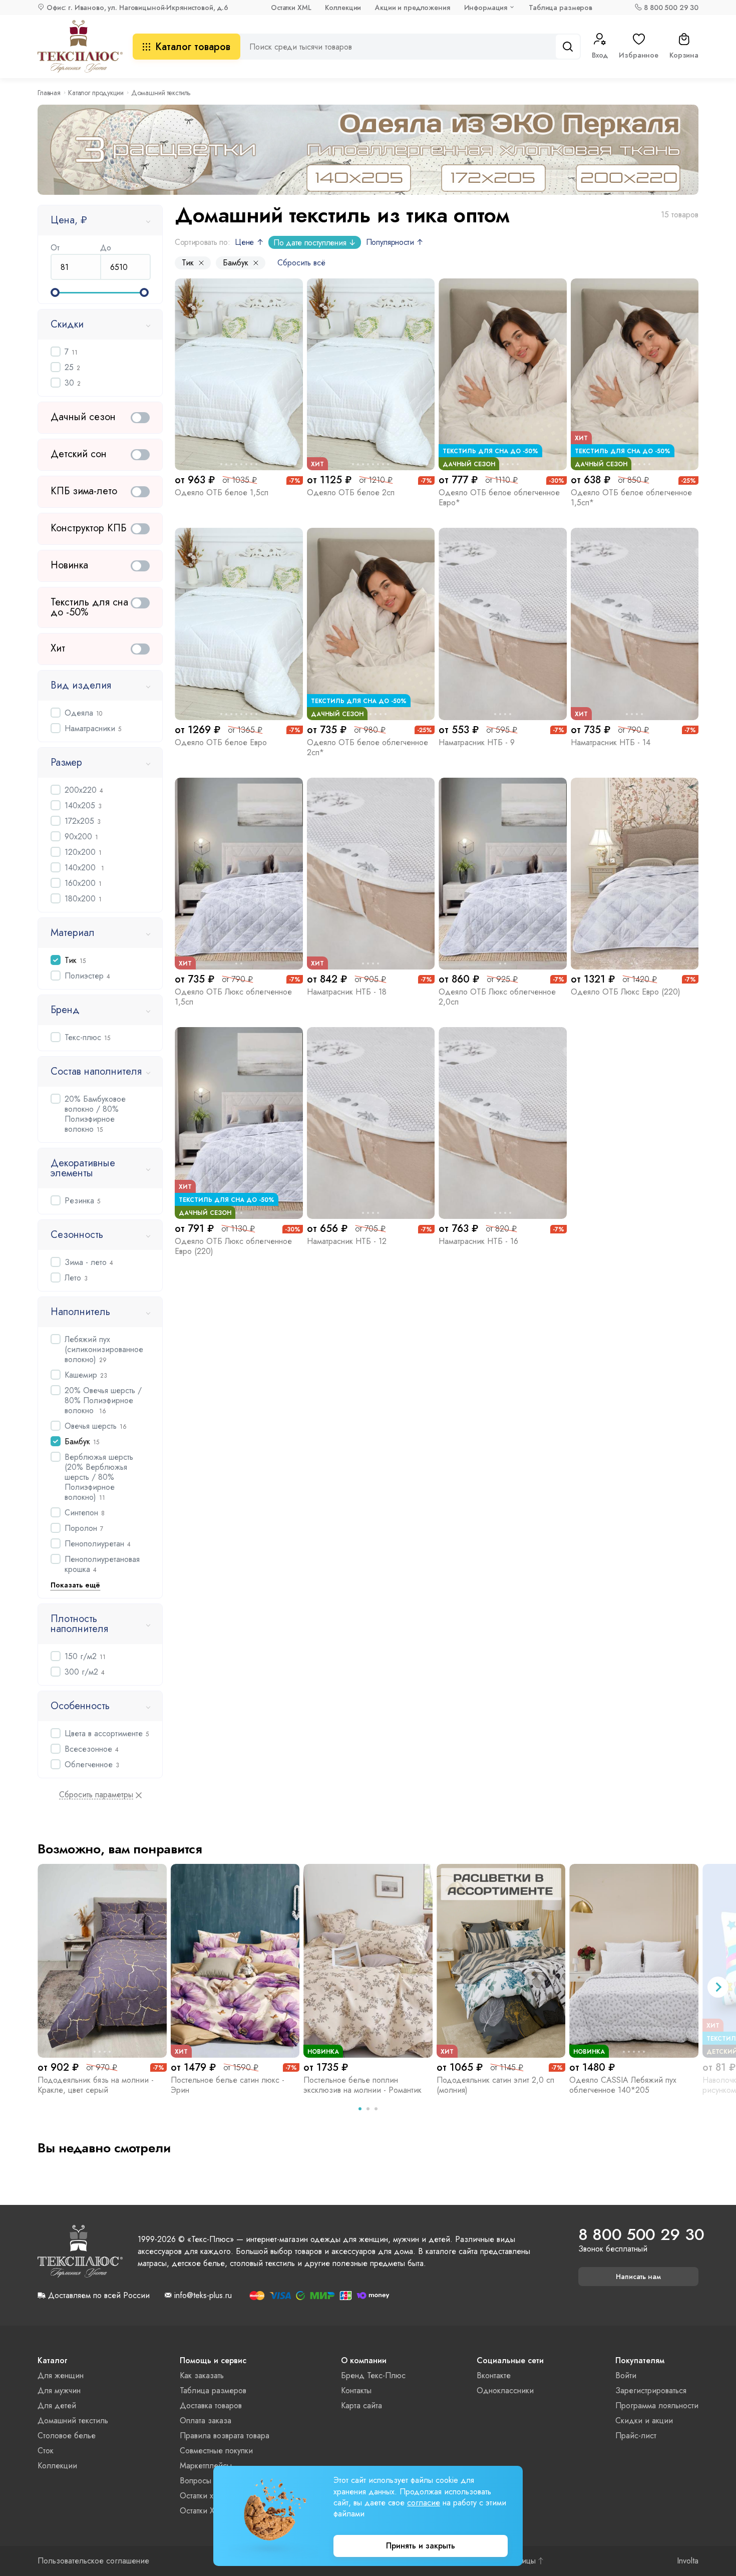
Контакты (356, 2390)
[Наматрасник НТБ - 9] (503, 624)
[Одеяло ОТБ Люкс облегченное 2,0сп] (503, 874)
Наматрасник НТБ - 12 (347, 1241)
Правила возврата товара (225, 2436)
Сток (46, 2451)
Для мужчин (59, 2390)
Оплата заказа (206, 2421)
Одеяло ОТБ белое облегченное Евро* (499, 498)
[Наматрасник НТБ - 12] (371, 1123)
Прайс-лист (636, 2436)
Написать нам (638, 2277)
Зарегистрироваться (651, 2390)
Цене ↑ (249, 242)
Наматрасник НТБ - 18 (347, 992)
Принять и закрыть (421, 2546)
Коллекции (343, 8)
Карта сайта (361, 2405)
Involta (688, 2561)
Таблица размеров (561, 8)
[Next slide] (718, 1987)
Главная (49, 93)
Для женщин (61, 2375)
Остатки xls (199, 2496)
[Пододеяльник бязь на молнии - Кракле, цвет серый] (102, 1961)
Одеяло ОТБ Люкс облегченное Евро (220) (233, 1246)
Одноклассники (505, 2390)
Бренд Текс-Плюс (373, 2375)
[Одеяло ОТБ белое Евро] (239, 624)
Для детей (57, 2405)
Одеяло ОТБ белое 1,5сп (222, 493)
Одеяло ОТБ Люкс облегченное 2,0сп (497, 997)
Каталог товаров (193, 47)
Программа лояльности (657, 2405)
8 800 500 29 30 (671, 8)
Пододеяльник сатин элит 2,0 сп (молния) (495, 2085)
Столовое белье (67, 2436)
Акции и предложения (412, 8)
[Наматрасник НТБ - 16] (503, 1123)
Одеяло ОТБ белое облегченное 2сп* (367, 747)
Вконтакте (494, 2375)
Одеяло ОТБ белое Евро (221, 742)
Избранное (639, 55)
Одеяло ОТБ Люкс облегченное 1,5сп (233, 997)
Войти (626, 2375)
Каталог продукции (96, 93)
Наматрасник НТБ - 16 (478, 1241)
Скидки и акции (644, 2421)
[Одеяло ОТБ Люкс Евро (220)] (635, 874)
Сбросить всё (301, 263)
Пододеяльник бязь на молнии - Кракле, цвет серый (96, 2085)
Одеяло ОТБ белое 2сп (351, 493)
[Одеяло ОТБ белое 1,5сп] (239, 374)
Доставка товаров (211, 2405)
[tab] (360, 2109)
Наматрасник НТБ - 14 (611, 742)
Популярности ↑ (395, 242)
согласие (424, 2503)
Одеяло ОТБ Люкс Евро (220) (626, 992)
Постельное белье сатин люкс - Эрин (228, 2085)
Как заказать (202, 2375)
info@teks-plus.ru (203, 2296)
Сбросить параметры (96, 1795)
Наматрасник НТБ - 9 (477, 742)
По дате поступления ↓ (314, 243)
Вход (600, 55)
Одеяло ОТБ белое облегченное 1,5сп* (631, 498)
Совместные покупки (216, 2451)
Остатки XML (291, 8)
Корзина (684, 55)
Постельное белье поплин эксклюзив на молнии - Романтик (362, 2085)
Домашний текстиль (73, 2421)
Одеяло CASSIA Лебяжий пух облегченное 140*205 (623, 2085)
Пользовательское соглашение (93, 2561)
